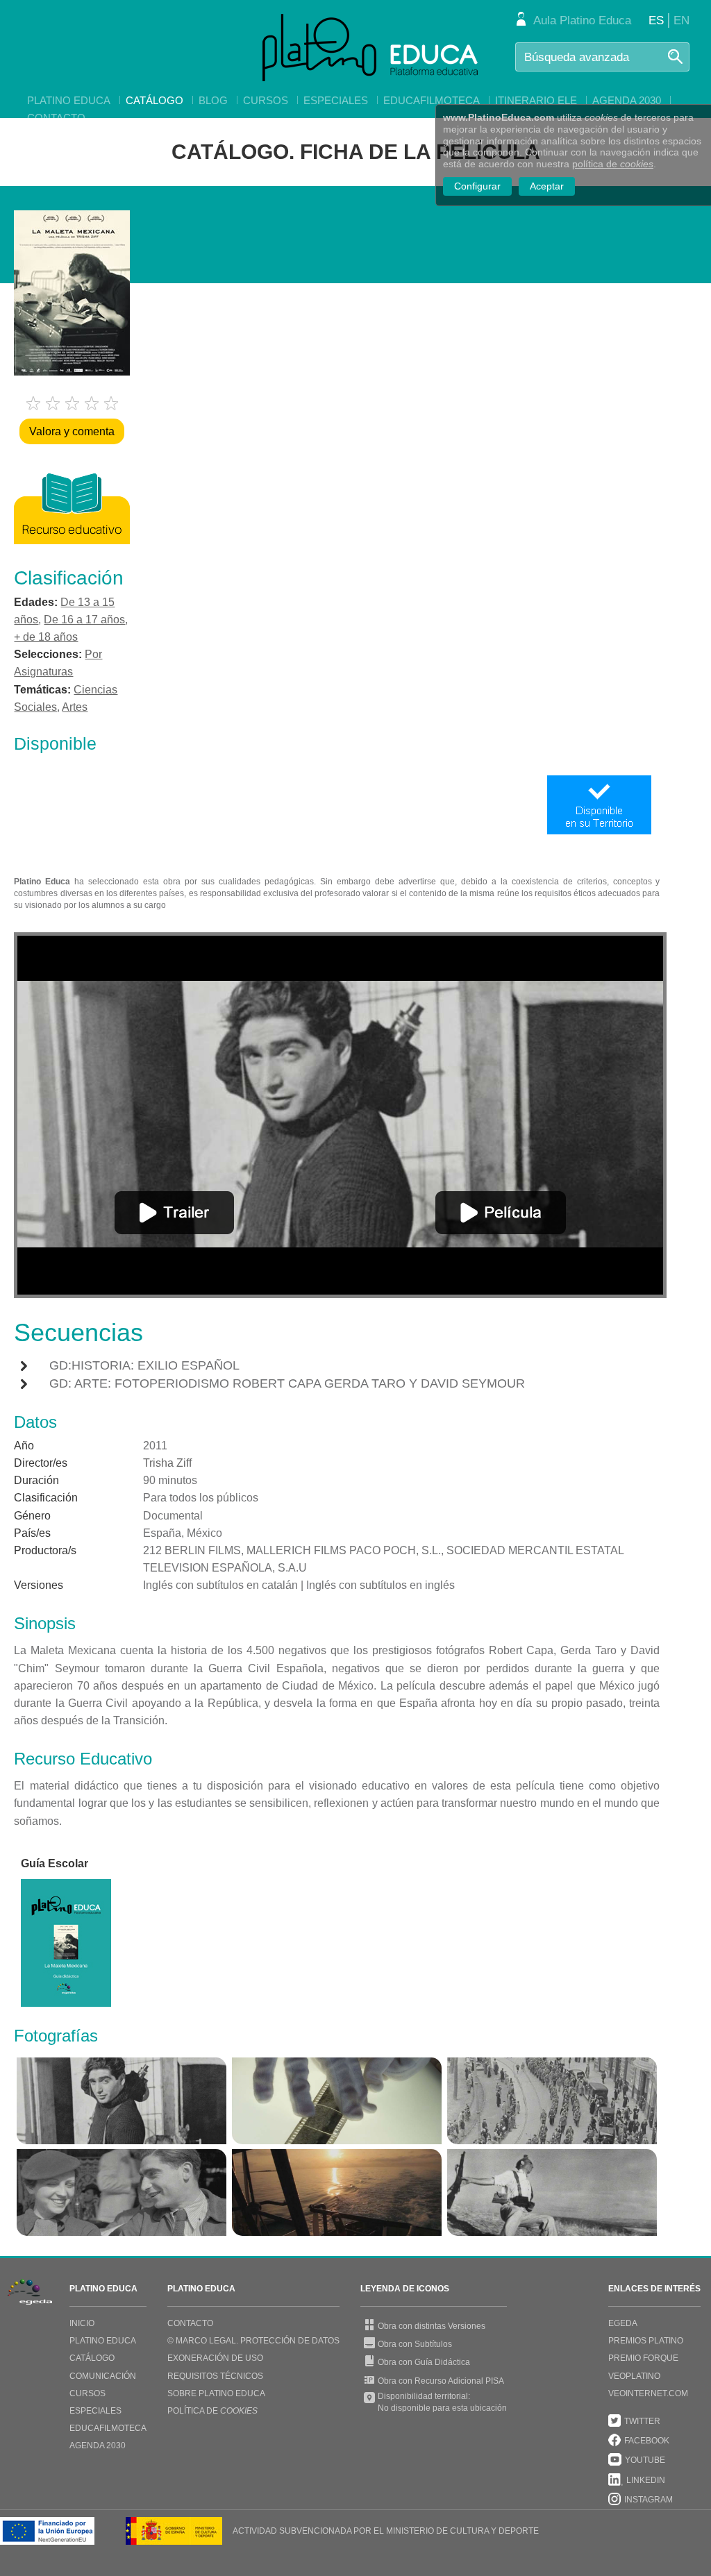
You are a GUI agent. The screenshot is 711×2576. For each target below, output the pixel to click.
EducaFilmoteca (432, 100)
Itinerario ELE (536, 100)
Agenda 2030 (627, 100)
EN (681, 20)
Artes (75, 707)
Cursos (266, 100)
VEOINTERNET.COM (648, 2393)
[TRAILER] (174, 1213)
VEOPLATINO (634, 2376)
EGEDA (623, 2323)
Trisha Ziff (167, 1463)
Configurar (477, 186)
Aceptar (547, 186)
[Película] (501, 1213)
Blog (213, 100)
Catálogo (154, 100)
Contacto (56, 118)
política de (613, 164)
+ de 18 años (46, 637)
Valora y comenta (72, 431)
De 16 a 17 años (84, 620)
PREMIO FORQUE (643, 2358)
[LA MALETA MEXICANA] (122, 2101)
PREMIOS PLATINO (646, 2341)
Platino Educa (69, 100)
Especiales (336, 100)
